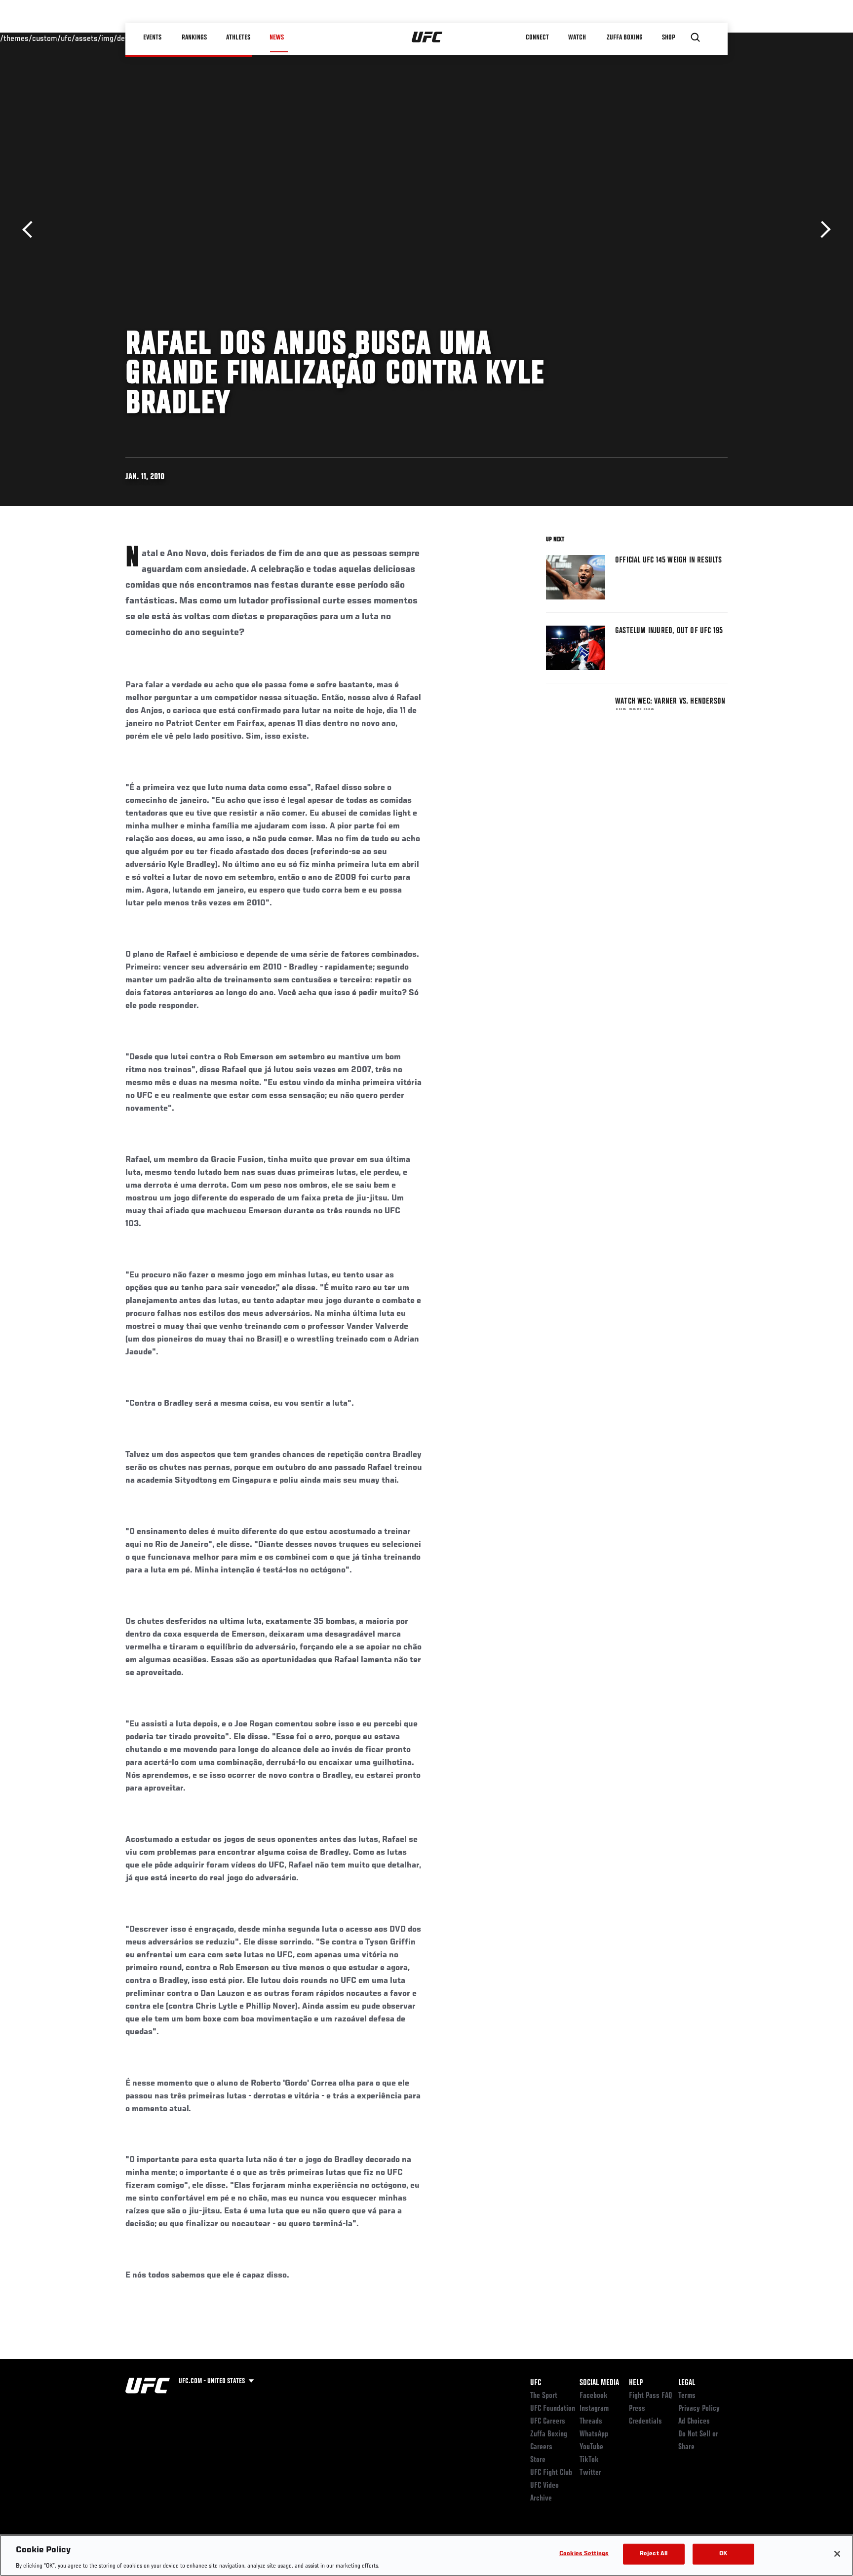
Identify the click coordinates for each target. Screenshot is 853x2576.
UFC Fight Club (551, 2473)
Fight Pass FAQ (651, 2396)
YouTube (591, 2447)
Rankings (194, 37)
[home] (427, 37)
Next (822, 230)
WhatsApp (594, 2434)
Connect (537, 37)
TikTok (589, 2460)
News (277, 37)
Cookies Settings (584, 2554)
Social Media (599, 2383)
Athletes (238, 37)
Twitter (590, 2473)
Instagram (594, 2409)
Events (152, 37)
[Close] (837, 2554)
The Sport (544, 2396)
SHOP (668, 37)
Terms (687, 2396)
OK (723, 2554)
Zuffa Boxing (625, 37)
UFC (536, 2383)
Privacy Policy (699, 2409)
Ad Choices (694, 2422)
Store (538, 2460)
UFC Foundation (553, 2409)
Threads (591, 2422)
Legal (687, 2383)
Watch (577, 37)
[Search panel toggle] (696, 37)
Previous (31, 230)
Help (636, 2383)
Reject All (654, 2554)
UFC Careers (548, 2422)
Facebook (594, 2396)
